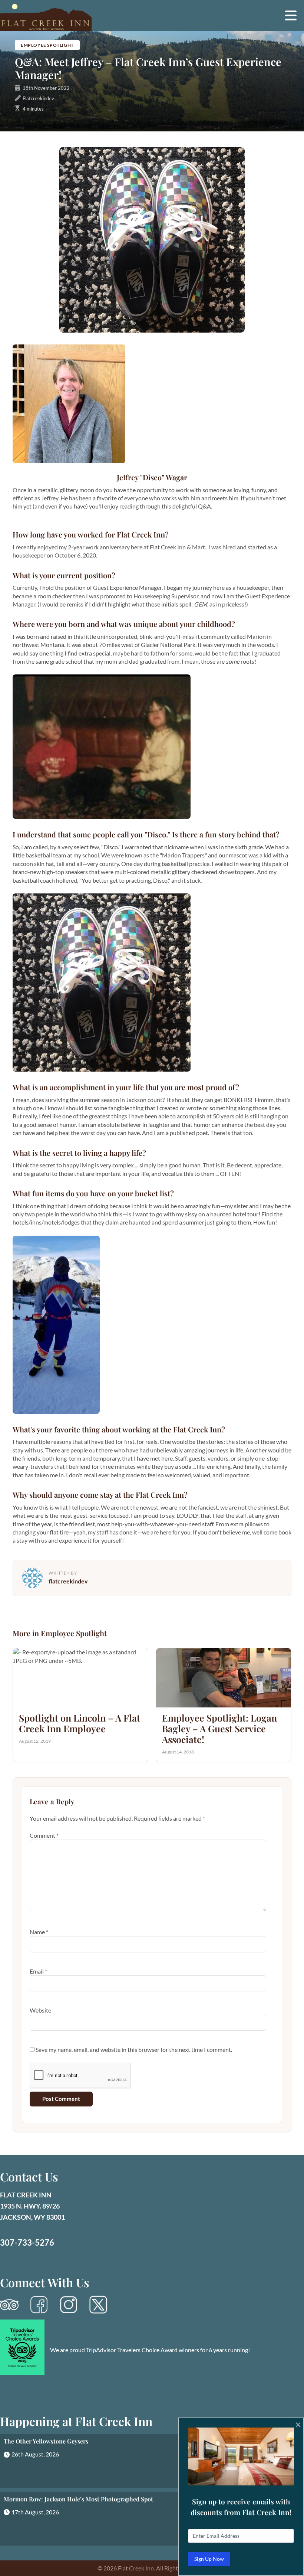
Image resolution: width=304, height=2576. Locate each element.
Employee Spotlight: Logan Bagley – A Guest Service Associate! (219, 1728)
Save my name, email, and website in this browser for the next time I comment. (134, 2049)
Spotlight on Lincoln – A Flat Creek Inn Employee (80, 1723)
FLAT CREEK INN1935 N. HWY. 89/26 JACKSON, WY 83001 (32, 2206)
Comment (44, 1835)
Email (38, 1971)
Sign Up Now (209, 2559)
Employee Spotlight (47, 45)
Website (40, 2010)
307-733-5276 (27, 2242)
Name (39, 1932)
